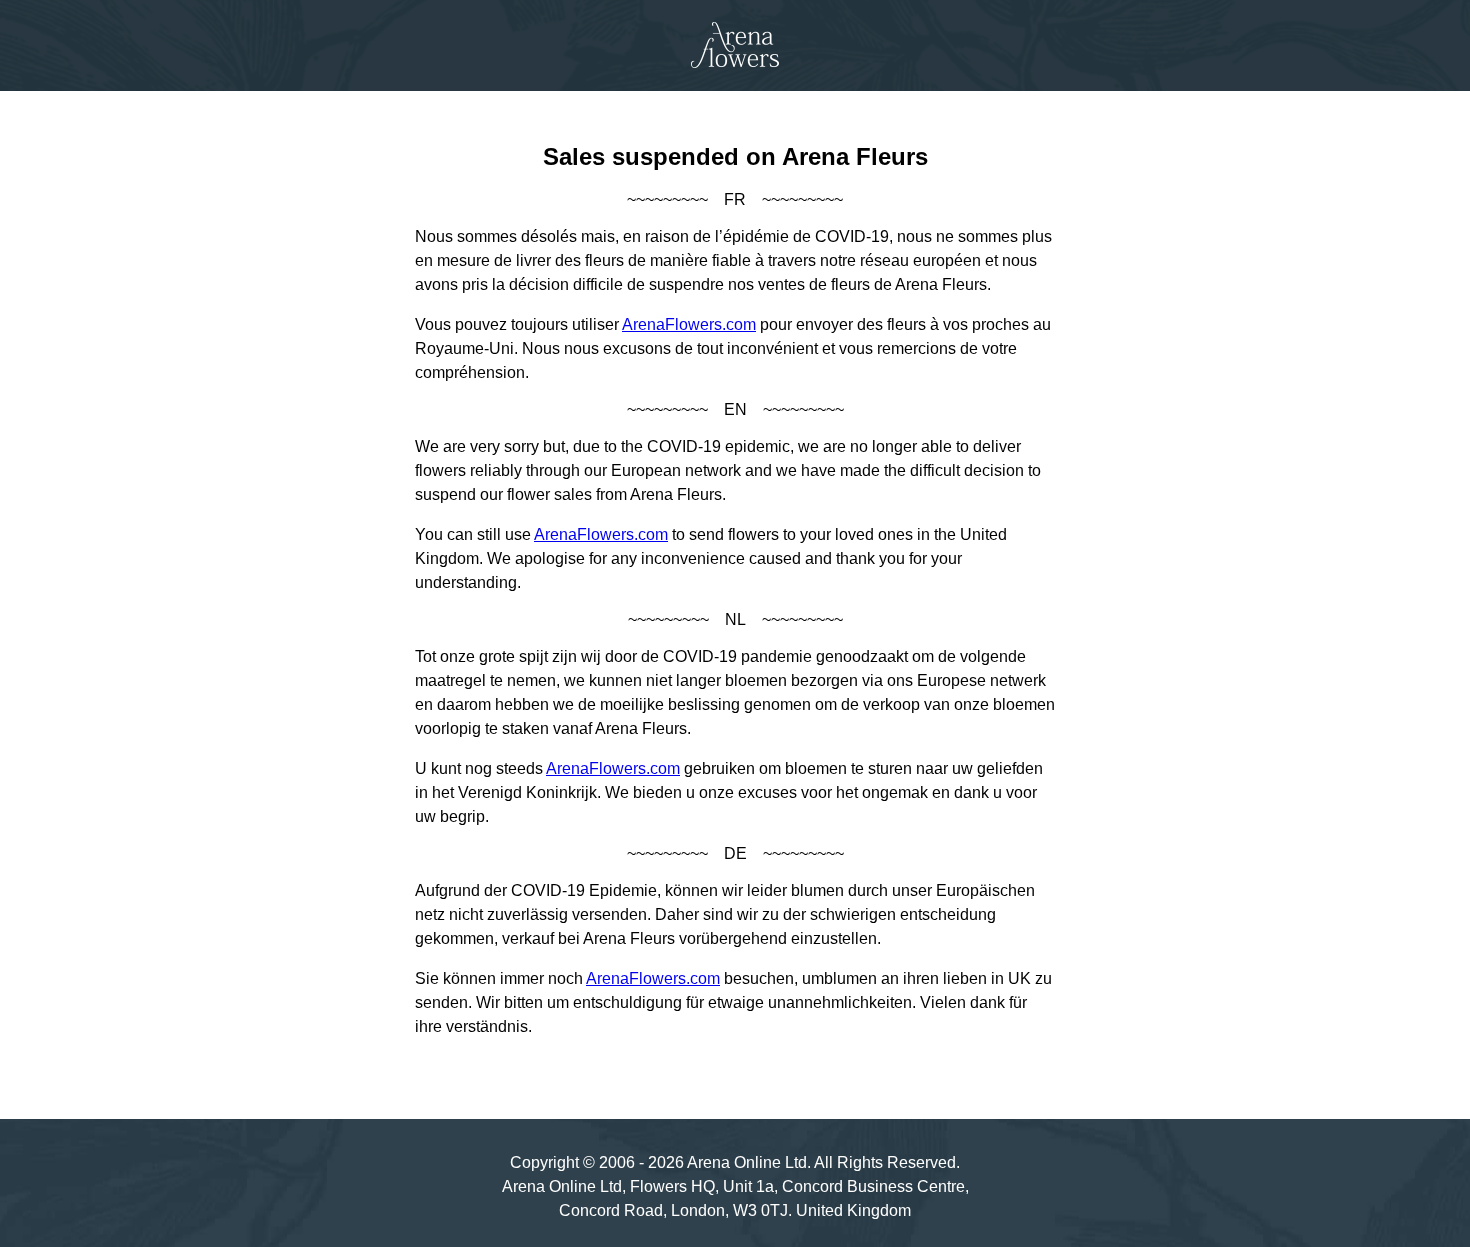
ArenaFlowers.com (689, 324)
